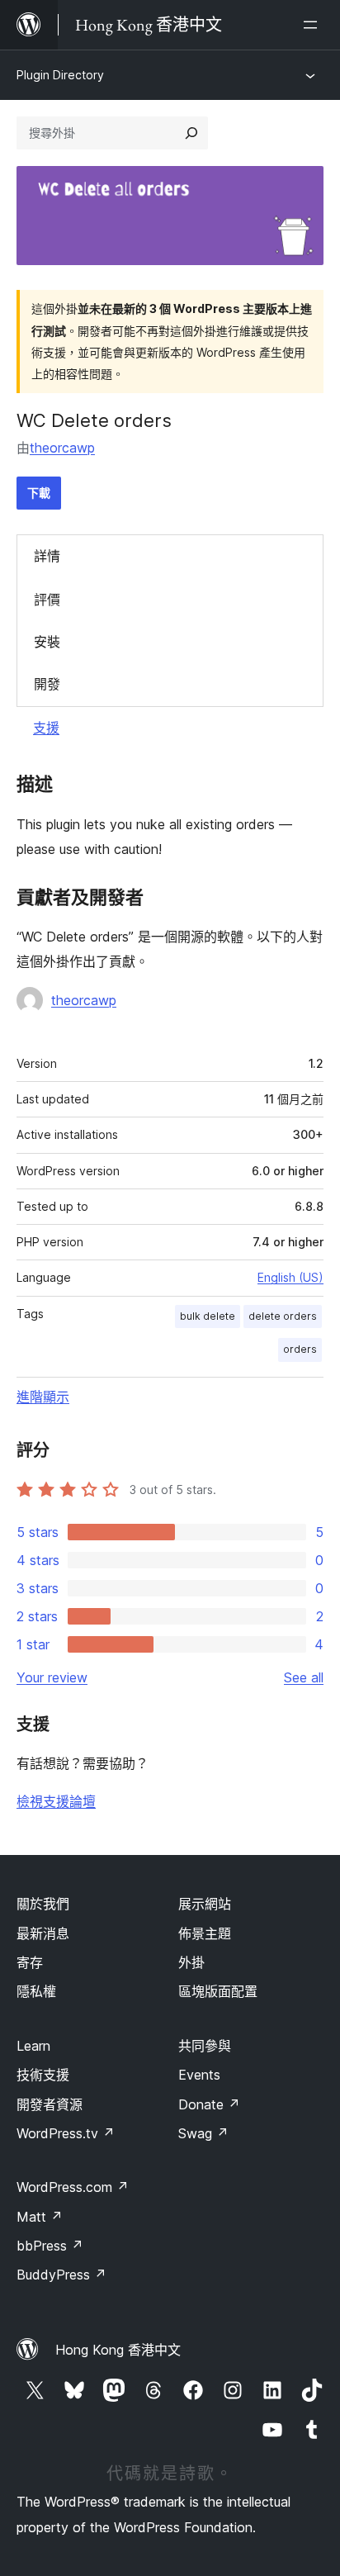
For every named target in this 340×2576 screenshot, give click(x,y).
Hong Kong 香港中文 (118, 2350)
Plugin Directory (60, 75)
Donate (209, 2104)
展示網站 (205, 1904)
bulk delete (208, 1316)
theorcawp (62, 448)
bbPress (50, 2246)
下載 (39, 493)
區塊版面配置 (218, 1991)
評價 (47, 600)
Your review (52, 1677)
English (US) (290, 1277)
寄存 (30, 1962)
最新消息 (43, 1933)
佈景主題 (205, 1933)
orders (300, 1349)
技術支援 (43, 2075)
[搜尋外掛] (191, 133)
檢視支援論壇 (56, 1801)
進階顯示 (43, 1397)
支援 (46, 728)
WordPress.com (73, 2187)
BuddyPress (61, 2275)
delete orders (283, 1316)
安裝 (47, 642)
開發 (47, 684)
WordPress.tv (66, 2133)
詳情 (47, 556)
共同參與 (205, 2046)
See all (304, 1677)
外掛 (191, 1962)
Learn (33, 2046)
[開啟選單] (314, 25)
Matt (40, 2217)
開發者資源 (50, 2104)
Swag (203, 2133)
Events (199, 2075)
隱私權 (36, 1991)
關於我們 (43, 1904)
